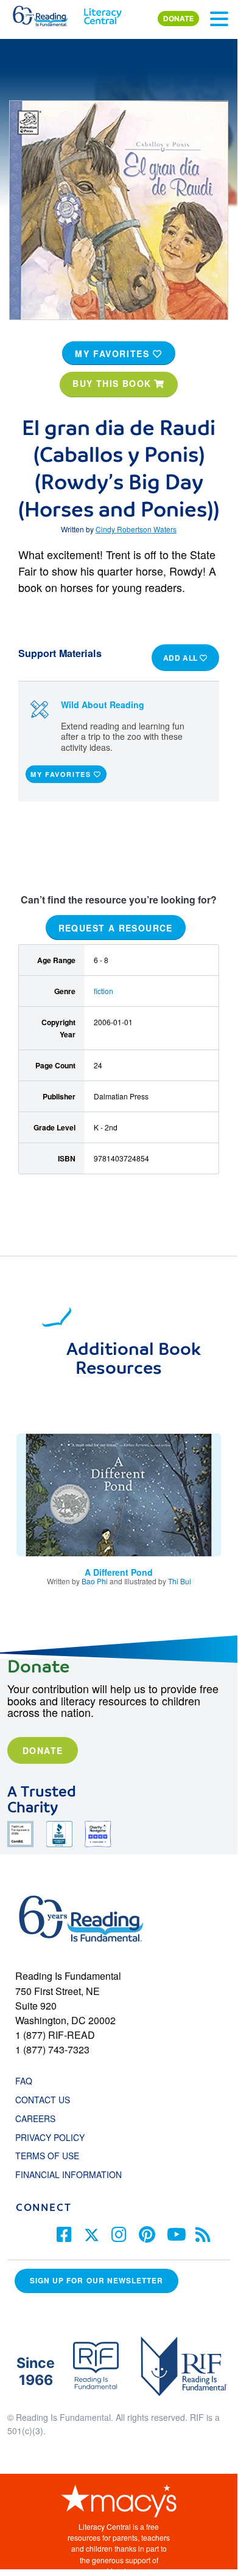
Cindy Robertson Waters (136, 529)
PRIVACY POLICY (50, 2137)
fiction (103, 991)
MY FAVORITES (114, 353)
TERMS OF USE (53, 2156)
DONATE (178, 19)
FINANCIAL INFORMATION (68, 2174)
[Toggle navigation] (219, 19)
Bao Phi (95, 1581)
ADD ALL (182, 658)
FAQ (24, 2081)
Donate (43, 1750)
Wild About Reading (103, 705)
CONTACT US (46, 2100)
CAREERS (35, 2118)
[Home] (47, 13)
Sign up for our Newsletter (96, 2281)
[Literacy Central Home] (103, 13)
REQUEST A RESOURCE (116, 927)
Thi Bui (180, 1581)
